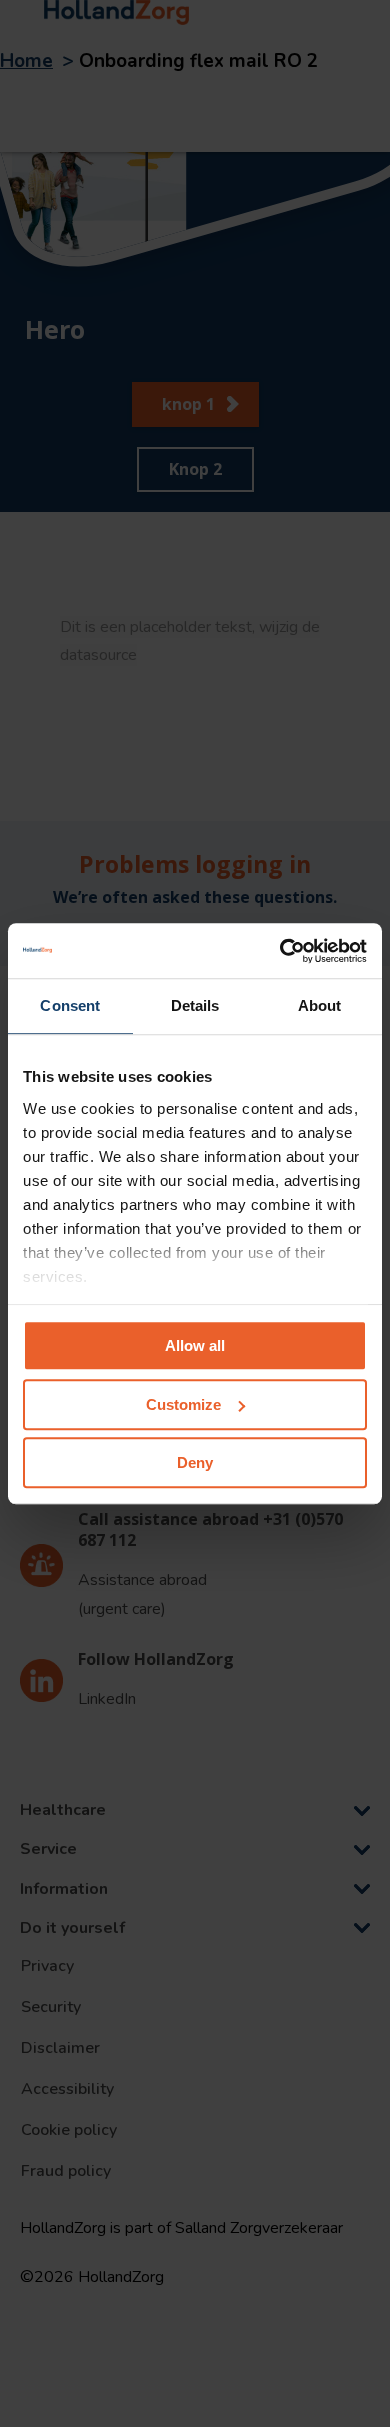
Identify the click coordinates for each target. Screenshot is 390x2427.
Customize (183, 1404)
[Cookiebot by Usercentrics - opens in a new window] (280, 951)
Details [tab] (195, 1005)
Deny (195, 1462)
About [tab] (320, 1005)
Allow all (195, 1345)
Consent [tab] (70, 1005)
